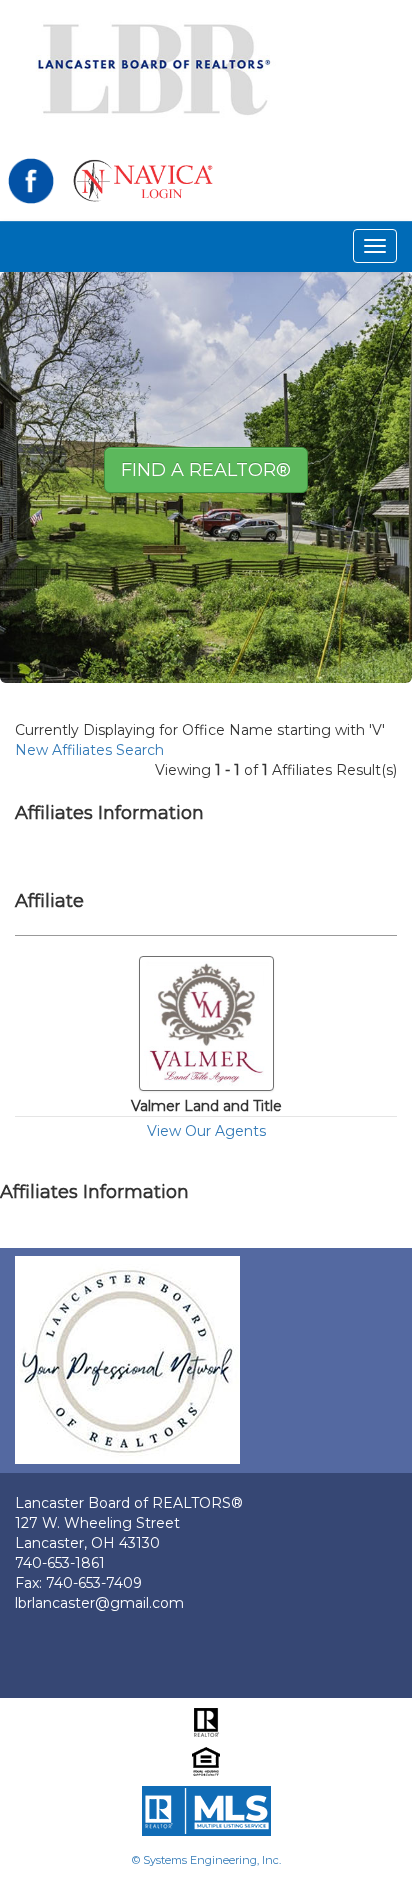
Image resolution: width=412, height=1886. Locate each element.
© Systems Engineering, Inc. (206, 1860)
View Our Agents (206, 1131)
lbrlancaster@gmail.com (99, 1603)
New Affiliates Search (89, 750)
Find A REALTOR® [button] (206, 470)
